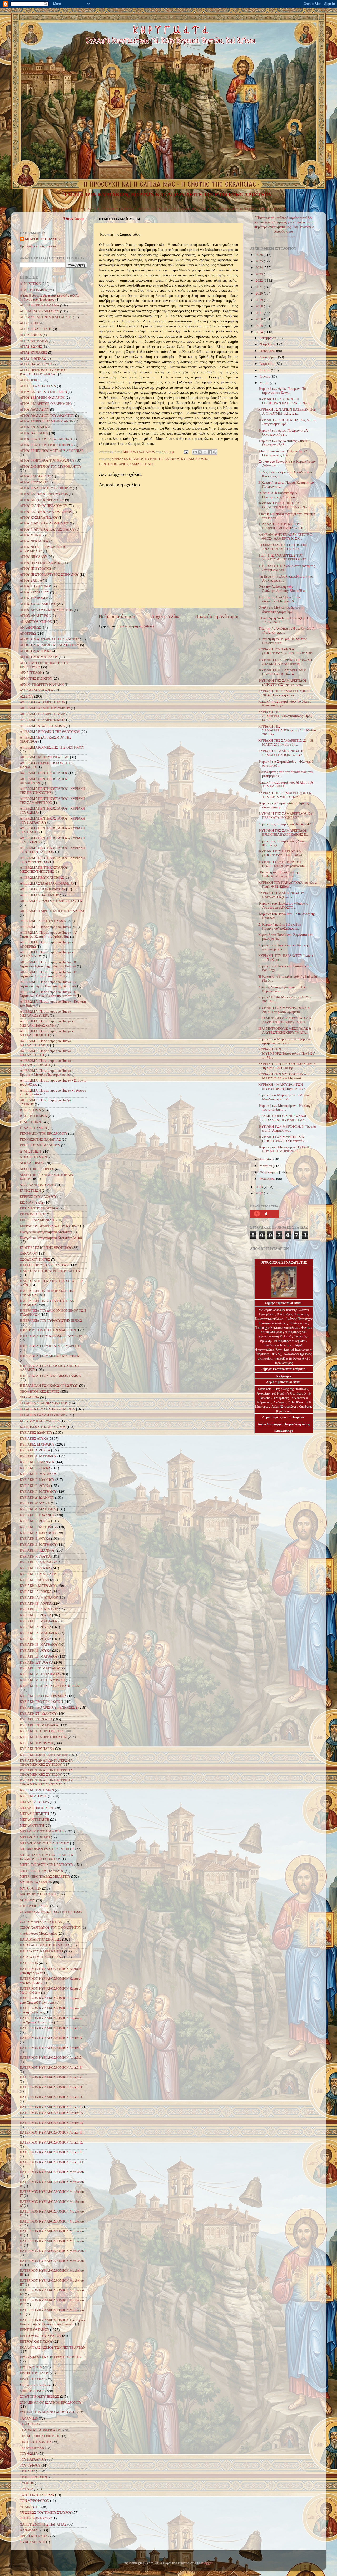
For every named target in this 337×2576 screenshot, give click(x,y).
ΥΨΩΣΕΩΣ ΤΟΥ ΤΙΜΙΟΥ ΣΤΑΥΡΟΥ (46, 2513)
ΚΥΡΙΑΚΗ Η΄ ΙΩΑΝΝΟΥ (37, 1550)
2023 (260, 274)
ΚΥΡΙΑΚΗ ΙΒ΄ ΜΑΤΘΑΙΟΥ (39, 1609)
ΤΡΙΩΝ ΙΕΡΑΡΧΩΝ (33, 2477)
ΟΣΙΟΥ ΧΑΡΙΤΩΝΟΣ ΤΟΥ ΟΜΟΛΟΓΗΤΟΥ (50, 1928)
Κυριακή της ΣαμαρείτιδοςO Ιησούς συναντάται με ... (283, 805)
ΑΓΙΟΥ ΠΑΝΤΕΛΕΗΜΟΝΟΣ (40, 563)
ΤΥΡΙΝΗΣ (27, 2483)
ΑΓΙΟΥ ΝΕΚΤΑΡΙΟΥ (34, 541)
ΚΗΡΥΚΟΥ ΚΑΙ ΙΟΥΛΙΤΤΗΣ (40, 1421)
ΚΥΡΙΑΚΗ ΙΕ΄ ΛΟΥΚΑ (36, 1639)
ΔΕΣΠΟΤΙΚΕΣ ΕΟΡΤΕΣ (37, 1169)
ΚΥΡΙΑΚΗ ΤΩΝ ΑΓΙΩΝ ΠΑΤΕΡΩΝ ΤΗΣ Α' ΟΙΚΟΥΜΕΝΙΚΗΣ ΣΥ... (287, 411)
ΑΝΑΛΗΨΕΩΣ (30, 628)
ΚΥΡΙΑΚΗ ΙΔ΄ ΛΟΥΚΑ (36, 1627)
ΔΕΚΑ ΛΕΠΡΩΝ (31, 1163)
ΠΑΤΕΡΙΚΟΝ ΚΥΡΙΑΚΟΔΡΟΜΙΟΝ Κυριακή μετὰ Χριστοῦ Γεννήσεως (51, 2000)
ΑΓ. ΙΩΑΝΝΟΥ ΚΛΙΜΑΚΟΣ (39, 311)
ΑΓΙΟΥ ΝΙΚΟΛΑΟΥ (33, 557)
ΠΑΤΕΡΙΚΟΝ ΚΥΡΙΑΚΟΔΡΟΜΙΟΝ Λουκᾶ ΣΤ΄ (52, 2162)
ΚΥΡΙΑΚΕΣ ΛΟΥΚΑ (135, 209)
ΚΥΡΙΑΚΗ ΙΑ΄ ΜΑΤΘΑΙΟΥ (39, 1598)
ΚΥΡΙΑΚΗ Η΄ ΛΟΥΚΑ (35, 1557)
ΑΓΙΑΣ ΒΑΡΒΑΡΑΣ (34, 341)
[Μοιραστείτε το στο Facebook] (210, 452)
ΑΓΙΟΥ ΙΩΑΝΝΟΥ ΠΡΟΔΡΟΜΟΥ (43, 506)
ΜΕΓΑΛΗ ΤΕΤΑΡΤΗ (34, 1820)
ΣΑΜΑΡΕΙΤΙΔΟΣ (142, 464)
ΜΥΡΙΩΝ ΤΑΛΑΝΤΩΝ (36, 1882)
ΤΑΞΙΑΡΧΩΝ (29, 2424)
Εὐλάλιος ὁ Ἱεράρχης (278, 1345)
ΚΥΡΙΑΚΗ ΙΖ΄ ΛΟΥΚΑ (36, 1651)
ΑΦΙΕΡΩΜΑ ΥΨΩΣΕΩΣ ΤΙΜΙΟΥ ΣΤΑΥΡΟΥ (51, 901)
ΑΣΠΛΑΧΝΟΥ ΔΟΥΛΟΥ (37, 690)
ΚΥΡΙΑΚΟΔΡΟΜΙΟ (195, 459)
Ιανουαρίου (268, 1179)
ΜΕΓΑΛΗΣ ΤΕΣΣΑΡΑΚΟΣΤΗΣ (42, 1831)
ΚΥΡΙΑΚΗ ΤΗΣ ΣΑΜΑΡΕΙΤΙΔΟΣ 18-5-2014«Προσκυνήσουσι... (286, 693)
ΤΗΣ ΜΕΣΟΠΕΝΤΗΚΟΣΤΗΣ (41, 2436)
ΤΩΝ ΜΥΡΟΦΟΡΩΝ (34, 2501)
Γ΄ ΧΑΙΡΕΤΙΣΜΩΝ (33, 1128)
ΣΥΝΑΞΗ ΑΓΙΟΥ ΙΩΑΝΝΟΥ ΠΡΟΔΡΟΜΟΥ (51, 2403)
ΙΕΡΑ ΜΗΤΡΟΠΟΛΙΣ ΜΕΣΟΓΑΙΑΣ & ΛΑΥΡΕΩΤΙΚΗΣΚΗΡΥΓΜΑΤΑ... (285, 1020)
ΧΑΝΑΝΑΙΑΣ (30, 2530)
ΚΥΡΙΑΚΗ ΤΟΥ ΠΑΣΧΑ (37, 1749)
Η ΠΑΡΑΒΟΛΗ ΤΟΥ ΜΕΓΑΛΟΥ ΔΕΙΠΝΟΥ (50, 1356)
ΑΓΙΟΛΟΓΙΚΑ (228, 209)
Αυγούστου (268, 364)
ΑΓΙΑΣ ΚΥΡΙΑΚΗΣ (34, 353)
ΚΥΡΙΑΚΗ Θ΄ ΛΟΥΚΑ (35, 1568)
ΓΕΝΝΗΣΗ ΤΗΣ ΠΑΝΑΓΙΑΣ (40, 1140)
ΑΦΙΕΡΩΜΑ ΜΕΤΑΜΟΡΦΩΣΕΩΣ (44, 757)
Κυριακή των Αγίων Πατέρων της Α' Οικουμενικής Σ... (283, 433)
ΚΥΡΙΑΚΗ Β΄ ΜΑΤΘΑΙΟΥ (38, 1474)
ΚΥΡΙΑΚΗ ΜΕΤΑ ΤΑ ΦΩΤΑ (40, 1674)
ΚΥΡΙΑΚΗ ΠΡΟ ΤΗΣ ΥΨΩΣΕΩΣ (43, 1696)
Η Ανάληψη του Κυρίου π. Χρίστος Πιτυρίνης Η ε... (283, 641)
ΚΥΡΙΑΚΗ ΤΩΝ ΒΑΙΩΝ (37, 1790)
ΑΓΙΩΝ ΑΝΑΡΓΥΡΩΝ (35, 616)
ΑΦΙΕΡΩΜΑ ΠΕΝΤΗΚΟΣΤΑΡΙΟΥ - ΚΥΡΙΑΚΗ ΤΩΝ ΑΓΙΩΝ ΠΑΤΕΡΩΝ (52, 850)
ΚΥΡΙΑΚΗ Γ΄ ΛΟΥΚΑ (35, 1486)
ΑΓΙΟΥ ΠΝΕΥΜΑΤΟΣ (36, 569)
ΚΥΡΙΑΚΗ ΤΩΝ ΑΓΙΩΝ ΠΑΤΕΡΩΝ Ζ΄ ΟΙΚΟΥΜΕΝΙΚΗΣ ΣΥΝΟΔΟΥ (47, 1782)
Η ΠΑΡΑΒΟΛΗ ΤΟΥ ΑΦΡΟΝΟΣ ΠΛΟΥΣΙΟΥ (51, 1336)
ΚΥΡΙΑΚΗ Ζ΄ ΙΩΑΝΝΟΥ (37, 1533)
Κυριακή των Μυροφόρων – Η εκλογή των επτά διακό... (285, 1108)
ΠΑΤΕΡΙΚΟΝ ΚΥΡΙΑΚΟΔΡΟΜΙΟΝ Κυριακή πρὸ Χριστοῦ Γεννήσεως (51, 2020)
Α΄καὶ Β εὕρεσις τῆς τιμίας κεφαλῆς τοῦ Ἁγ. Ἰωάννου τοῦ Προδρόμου (50, 298)
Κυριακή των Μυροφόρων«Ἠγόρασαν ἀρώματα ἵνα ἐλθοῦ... (285, 1041)
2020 (260, 294)
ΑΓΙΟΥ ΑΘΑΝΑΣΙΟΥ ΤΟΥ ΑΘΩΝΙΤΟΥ (47, 416)
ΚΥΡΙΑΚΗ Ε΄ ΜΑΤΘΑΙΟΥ (38, 1527)
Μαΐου (265, 383)
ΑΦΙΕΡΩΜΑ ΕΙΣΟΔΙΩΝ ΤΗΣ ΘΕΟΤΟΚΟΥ (50, 732)
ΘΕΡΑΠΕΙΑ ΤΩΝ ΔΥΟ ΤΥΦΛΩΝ (43, 1415)
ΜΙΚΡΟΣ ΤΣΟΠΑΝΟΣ (42, 239)
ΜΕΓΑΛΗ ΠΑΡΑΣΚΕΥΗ (37, 1808)
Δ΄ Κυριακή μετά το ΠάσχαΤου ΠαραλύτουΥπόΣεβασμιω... (280, 926)
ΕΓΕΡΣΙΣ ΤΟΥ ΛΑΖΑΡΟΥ (38, 1197)
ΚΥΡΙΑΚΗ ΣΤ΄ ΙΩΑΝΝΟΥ (38, 1714)
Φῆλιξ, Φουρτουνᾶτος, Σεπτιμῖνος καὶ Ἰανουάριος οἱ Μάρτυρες (284, 1350)
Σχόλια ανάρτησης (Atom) (135, 626)
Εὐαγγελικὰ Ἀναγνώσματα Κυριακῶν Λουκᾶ (51, 1238)
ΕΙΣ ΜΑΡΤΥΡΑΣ (32, 1203)
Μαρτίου (266, 1166)
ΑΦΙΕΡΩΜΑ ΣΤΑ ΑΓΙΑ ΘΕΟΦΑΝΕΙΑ (46, 883)
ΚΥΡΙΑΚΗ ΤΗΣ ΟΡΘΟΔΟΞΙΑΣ (42, 1731)
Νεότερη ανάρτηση (117, 616)
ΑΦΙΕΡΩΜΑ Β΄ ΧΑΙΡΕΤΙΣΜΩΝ (43, 714)
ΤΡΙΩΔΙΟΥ (279, 209)
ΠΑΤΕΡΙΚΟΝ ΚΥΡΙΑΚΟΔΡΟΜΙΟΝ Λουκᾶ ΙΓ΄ (52, 2133)
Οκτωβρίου (268, 351)
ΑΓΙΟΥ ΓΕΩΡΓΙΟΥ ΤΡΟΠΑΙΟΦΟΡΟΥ (47, 445)
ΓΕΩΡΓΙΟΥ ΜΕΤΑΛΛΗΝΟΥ (40, 1145)
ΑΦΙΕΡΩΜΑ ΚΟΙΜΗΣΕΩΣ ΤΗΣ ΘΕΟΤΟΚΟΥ (52, 747)
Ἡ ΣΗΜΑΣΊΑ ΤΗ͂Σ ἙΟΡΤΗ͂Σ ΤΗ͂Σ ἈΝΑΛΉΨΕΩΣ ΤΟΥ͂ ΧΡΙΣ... (283, 547)
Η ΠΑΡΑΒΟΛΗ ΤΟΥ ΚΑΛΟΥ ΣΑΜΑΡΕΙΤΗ (50, 1346)
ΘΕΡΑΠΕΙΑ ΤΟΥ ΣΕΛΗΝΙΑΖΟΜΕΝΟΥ (48, 1409)
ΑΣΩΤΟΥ (27, 696)
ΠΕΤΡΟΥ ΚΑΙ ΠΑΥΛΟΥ (36, 2342)
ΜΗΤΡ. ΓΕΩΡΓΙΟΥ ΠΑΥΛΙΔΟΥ (42, 1871)
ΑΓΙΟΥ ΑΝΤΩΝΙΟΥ (34, 427)
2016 (260, 319)
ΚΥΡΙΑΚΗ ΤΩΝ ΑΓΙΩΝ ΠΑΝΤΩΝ (44, 1755)
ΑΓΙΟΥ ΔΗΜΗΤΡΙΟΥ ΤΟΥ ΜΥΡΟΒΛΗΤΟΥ (51, 467)
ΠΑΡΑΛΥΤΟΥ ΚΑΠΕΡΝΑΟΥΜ (41, 1951)
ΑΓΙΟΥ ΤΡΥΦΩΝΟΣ (34, 598)
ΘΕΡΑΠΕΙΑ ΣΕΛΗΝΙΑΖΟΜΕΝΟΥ (44, 1403)
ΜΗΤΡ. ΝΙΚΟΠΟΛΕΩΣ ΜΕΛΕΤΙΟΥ (45, 1877)
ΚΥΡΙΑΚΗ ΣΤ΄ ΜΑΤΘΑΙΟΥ (39, 1725)
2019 (260, 300)
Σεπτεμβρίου (269, 357)
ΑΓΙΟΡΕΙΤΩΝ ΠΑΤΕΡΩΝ (38, 386)
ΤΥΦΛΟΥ (26, 2489)
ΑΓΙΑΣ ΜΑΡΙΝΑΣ (33, 358)
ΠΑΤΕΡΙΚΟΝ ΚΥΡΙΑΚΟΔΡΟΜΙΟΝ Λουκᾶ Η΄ (51, 2087)
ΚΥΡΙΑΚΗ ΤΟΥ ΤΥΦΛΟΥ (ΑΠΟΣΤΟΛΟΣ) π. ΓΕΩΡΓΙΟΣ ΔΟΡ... (286, 651)
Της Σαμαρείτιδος (32, 2448)
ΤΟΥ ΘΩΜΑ (29, 2454)
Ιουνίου (265, 377)
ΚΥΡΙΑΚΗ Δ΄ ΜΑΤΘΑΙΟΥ (38, 1509)
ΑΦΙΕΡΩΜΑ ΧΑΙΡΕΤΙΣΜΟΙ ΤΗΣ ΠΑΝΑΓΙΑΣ (52, 911)
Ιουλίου (265, 370)
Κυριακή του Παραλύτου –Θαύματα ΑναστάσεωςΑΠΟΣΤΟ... (283, 905)
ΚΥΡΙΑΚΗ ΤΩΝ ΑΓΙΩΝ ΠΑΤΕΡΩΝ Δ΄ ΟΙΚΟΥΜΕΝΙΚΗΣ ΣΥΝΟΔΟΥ (47, 1772)
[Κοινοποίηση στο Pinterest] (215, 452)
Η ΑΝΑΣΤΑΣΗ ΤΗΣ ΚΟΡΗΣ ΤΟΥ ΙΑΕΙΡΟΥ (50, 1271)
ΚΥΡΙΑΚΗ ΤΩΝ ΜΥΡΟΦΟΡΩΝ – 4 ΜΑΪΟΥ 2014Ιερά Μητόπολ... (283, 1076)
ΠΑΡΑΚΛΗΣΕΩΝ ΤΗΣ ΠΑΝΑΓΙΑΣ (45, 1945)
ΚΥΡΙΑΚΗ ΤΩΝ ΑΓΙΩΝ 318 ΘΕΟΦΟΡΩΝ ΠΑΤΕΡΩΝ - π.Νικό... (285, 401)
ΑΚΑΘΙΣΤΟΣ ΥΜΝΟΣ (36, 622)
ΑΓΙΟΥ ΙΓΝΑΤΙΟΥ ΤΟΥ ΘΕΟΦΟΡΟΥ (46, 488)
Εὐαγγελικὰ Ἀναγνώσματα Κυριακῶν (46, 1232)
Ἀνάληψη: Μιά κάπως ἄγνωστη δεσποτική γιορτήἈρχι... (281, 610)
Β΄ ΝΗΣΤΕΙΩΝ (30, 1110)
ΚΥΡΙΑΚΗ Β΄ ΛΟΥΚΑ (35, 1468)
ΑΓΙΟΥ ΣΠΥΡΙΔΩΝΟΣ (36, 586)
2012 (260, 1193)
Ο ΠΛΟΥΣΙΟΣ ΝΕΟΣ (34, 1906)
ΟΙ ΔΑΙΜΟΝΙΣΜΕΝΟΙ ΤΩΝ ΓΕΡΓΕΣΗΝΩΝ (51, 1912)
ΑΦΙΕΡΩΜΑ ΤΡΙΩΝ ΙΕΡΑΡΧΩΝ (43, 889)
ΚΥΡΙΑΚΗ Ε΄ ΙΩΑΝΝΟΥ (162, 459)
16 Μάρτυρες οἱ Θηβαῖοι (289, 1341)
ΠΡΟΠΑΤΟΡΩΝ (31, 2367)
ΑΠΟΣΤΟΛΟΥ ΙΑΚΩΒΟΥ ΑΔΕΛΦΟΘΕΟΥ (49, 645)
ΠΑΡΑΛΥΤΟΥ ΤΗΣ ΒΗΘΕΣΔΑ (41, 1957)
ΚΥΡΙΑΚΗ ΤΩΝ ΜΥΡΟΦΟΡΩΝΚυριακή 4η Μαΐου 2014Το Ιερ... (287, 1066)
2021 (260, 287)
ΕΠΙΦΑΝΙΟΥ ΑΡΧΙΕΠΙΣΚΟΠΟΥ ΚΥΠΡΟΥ (49, 1226)
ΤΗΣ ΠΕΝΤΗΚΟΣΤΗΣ (36, 2442)
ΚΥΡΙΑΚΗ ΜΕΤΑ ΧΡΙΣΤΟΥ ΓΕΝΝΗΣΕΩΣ (50, 1686)
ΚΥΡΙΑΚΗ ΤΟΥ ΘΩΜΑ (36, 1743)
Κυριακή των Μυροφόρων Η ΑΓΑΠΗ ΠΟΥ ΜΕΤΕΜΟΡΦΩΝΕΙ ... (284, 1149)
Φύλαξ (277, 1354)
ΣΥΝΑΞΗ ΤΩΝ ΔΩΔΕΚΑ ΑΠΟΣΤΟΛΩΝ (48, 2412)
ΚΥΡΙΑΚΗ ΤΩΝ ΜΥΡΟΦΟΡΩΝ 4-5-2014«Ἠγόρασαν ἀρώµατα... (284, 1010)
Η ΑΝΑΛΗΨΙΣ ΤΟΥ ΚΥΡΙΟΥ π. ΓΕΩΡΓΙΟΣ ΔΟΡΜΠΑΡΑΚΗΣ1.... (284, 526)
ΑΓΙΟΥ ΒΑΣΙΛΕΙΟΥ (34, 433)
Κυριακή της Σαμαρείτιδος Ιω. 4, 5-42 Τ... (287, 824)
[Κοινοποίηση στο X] (205, 452)
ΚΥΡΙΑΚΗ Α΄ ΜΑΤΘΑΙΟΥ (38, 1456)
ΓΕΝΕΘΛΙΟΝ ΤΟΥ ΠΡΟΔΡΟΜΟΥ (44, 1134)
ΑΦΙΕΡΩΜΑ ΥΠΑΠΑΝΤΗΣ (39, 895)
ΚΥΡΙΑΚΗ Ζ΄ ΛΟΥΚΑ (35, 1539)
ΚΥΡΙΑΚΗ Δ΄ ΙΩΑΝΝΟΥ (37, 1498)
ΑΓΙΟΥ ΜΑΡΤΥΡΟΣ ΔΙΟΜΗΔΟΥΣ (44, 523)
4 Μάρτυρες (281, 1398)
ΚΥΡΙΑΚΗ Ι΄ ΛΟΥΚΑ (34, 1580)
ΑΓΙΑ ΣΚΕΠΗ (30, 323)
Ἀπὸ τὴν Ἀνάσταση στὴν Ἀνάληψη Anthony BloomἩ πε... (283, 589)
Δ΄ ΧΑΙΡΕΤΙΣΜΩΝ (33, 1157)
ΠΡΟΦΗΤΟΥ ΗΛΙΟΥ (34, 2373)
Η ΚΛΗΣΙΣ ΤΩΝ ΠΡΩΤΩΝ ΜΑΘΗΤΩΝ (48, 1330)
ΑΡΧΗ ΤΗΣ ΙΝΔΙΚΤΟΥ (36, 679)
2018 (260, 306)
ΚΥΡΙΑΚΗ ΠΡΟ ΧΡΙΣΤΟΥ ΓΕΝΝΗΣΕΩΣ (49, 1708)
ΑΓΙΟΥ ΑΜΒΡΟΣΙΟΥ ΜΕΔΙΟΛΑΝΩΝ (47, 421)
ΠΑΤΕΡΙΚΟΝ (29, 1963)
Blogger (207, 2563)
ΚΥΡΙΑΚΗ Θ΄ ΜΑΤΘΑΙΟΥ (38, 1574)
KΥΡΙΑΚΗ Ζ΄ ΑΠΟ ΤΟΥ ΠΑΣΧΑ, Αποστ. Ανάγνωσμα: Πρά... (287, 422)
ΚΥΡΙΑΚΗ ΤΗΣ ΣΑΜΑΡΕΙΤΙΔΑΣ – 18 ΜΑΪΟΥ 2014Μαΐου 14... (286, 743)
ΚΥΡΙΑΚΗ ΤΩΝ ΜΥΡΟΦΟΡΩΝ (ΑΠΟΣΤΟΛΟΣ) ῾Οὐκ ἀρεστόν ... (283, 1139)
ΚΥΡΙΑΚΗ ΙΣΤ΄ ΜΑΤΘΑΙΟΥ (40, 1668)
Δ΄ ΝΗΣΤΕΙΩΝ (30, 1151)
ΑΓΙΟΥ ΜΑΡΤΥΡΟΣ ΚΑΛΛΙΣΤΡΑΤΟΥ (47, 529)
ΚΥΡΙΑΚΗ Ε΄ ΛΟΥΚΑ (35, 1521)
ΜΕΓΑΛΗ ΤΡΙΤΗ (32, 1826)
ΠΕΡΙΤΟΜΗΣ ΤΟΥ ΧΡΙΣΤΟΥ (41, 2336)
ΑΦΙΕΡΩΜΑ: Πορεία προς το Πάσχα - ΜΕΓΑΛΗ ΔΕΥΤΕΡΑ (46, 1014)
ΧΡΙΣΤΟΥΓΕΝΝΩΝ (34, 2536)
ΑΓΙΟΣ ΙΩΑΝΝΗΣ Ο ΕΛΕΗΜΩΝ (43, 392)
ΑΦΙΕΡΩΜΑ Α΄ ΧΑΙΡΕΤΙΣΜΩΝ (43, 702)
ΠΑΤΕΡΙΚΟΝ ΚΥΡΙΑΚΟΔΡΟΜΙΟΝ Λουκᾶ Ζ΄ (51, 2077)
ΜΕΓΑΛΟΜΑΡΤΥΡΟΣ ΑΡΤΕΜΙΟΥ (44, 1843)
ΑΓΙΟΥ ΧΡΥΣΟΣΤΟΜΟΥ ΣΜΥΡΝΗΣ (46, 610)
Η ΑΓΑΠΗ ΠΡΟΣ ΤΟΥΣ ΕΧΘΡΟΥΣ (44, 1265)
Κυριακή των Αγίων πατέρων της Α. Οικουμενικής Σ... (283, 443)
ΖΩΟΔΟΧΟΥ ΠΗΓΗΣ (35, 1260)
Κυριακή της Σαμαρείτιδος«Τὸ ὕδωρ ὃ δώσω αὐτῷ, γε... (285, 703)
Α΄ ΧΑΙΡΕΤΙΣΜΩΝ (33, 290)
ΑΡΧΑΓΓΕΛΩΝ (31, 673)
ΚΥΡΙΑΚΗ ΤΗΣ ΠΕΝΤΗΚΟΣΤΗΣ (43, 1737)
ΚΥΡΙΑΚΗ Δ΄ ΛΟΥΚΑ (35, 1503)
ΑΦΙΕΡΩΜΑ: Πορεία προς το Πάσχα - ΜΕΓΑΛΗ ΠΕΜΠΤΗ (46, 1033)
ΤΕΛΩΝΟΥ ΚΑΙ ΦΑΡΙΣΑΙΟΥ (40, 2430)
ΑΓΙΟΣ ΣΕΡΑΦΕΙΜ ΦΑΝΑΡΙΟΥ (42, 398)
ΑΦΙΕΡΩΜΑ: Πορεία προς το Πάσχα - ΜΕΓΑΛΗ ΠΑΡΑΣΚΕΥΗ (46, 1023)
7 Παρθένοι (296, 1402)
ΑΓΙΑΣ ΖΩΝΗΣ (31, 347)
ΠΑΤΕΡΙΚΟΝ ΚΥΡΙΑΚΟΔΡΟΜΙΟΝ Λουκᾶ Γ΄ (51, 2048)
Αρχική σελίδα (165, 616)
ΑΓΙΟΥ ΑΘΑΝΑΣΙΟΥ (34, 410)
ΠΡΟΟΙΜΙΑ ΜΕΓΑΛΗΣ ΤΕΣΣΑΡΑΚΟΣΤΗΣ (51, 2357)
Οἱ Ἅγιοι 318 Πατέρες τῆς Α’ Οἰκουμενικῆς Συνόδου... (278, 495)
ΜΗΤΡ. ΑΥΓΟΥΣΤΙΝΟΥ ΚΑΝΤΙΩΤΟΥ (47, 1865)
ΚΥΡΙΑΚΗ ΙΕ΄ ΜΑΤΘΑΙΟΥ (39, 1645)
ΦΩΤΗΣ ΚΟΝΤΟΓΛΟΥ (36, 2518)
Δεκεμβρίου (268, 338)
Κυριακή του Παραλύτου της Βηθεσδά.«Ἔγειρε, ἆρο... (279, 874)
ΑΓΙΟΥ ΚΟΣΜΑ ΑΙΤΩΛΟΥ (39, 518)
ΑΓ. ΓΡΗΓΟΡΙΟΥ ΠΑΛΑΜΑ (39, 305)
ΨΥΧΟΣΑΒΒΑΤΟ (33, 2542)
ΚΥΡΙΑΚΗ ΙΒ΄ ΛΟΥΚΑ (36, 1604)
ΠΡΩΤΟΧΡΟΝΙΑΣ (33, 2379)
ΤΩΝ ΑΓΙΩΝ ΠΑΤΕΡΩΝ (37, 2495)
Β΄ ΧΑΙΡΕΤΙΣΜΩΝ (33, 1116)
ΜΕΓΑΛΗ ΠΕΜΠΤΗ (34, 1814)
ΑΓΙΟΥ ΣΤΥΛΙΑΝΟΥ (34, 592)
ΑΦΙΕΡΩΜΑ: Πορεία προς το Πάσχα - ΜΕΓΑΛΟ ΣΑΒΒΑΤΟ (46, 1063)
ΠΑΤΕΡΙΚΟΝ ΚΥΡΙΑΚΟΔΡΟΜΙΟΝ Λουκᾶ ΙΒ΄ (52, 2123)
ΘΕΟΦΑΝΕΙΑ (29, 1397)
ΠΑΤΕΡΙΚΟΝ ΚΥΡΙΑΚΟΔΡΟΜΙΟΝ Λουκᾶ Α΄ (51, 2028)
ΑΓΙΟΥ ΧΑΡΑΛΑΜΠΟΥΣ (38, 604)
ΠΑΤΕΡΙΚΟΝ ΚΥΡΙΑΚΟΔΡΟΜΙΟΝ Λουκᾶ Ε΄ (51, 2068)
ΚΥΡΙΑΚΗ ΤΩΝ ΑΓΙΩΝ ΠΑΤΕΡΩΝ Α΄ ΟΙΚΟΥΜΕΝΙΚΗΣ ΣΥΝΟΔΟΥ (47, 1763)
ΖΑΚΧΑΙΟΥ (28, 1254)
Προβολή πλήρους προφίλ (38, 246)
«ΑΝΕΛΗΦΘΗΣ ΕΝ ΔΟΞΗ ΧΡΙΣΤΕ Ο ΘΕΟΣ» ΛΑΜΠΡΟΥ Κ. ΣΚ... (285, 537)
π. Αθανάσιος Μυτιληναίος (38, 1934)
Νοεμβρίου (268, 344)
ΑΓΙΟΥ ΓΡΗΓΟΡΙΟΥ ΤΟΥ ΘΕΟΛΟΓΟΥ (47, 461)
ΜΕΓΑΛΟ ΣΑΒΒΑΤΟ (35, 1837)
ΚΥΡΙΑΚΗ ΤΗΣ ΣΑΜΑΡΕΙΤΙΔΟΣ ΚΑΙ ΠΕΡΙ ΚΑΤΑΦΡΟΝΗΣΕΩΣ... (286, 816)
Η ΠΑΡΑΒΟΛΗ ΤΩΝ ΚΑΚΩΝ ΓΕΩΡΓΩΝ (49, 1386)
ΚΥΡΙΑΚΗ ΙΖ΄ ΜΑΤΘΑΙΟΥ (39, 1656)
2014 (260, 332)
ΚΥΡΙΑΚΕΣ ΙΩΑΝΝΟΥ (102, 209)
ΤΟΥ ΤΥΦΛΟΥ (30, 2466)
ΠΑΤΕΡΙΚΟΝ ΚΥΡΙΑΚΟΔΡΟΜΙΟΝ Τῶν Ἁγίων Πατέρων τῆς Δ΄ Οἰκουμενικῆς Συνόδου (53, 2322)
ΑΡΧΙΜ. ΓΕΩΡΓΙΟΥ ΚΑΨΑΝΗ (42, 685)
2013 (260, 1187)
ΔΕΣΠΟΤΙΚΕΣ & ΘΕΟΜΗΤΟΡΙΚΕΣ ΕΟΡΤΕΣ (183, 209)
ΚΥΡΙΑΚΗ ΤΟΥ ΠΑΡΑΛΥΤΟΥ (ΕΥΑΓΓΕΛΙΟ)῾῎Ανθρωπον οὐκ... (283, 864)
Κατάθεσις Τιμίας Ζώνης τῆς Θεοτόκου (283, 1389)
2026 (260, 255)
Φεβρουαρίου (269, 1172)
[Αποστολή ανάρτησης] (185, 452)
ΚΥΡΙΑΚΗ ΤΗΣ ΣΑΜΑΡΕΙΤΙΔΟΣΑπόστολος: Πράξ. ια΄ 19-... (286, 716)
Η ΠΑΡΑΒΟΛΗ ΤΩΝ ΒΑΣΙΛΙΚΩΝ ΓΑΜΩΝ (50, 1376)
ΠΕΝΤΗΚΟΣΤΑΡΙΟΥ (255, 209)
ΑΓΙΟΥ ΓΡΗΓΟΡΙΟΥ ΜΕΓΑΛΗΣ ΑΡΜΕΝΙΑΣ (52, 451)
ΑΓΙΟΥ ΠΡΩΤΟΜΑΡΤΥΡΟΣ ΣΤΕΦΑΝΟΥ (49, 575)
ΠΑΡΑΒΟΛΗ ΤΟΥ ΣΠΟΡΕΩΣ (41, 1939)
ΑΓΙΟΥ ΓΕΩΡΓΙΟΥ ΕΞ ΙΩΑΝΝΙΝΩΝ (46, 439)
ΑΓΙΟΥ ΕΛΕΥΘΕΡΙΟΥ (35, 476)
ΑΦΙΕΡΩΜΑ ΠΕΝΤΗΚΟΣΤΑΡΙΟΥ (44, 773)
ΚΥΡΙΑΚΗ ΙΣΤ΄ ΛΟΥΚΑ (37, 1663)
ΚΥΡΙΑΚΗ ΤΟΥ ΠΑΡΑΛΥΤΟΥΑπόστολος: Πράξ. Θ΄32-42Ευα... (288, 885)
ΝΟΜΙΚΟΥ (28, 1900)
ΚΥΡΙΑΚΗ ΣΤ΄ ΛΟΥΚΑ (36, 1719)
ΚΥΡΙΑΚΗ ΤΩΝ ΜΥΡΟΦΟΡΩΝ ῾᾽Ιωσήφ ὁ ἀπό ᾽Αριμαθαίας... (287, 1128)
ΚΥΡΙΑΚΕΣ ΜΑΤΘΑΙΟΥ (66, 209)
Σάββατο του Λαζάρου (35, 2385)
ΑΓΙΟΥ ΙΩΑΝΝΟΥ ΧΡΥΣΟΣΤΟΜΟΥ (46, 512)
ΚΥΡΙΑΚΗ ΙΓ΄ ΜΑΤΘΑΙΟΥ (39, 1621)
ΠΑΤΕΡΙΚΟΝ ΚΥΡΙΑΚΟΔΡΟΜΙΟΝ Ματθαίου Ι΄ (53, 2251)
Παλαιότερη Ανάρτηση (217, 616)
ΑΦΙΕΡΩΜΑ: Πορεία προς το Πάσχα (45, 927)
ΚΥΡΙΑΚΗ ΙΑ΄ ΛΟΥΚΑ (36, 1592)
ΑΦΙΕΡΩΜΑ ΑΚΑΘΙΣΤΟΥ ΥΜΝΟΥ (45, 708)
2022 (260, 281)
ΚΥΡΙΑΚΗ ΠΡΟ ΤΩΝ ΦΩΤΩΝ (41, 1702)
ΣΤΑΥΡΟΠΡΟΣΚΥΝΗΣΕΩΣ (39, 2397)
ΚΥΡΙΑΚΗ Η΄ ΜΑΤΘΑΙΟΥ (38, 1562)
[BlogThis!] (200, 452)
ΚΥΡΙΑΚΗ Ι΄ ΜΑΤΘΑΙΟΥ (38, 1586)
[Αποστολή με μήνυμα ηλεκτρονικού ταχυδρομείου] (195, 452)
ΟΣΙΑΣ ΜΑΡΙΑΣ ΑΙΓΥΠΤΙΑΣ (41, 1922)
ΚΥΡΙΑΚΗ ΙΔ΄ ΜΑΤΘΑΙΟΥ (39, 1633)
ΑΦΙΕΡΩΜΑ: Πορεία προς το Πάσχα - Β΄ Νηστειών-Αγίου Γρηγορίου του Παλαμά (48, 964)
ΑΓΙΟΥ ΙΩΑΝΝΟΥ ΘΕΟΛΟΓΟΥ (42, 500)
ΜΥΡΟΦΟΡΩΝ (31, 1888)
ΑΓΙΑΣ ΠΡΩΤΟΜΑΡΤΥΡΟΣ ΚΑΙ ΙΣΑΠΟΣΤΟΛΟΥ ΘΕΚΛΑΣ (43, 372)
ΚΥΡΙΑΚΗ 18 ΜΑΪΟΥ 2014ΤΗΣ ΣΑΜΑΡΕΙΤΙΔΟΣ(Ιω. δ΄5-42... (281, 753)
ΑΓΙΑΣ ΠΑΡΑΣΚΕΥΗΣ (36, 364)
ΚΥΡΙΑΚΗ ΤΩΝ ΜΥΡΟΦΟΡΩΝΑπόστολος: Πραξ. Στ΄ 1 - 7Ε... (287, 1053)
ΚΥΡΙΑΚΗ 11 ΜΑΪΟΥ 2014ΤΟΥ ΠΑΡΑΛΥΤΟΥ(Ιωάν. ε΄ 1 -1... (281, 895)
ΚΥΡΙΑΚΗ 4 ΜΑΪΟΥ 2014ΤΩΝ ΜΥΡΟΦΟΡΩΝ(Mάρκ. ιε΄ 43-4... (283, 1087)
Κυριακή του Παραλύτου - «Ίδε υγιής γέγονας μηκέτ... (284, 947)
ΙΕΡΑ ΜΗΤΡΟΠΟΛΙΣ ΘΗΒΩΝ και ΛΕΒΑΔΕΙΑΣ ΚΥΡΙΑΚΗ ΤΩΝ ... (283, 1118)
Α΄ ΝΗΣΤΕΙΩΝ (30, 284)
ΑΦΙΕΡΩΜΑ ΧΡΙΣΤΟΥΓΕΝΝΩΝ (43, 921)
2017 (260, 313)
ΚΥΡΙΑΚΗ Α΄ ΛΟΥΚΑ (35, 1450)
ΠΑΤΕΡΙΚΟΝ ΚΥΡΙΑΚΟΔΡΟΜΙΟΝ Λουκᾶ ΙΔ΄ (52, 2143)
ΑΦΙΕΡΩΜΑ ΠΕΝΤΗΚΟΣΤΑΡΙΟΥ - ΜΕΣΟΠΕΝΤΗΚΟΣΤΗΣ (45, 870)
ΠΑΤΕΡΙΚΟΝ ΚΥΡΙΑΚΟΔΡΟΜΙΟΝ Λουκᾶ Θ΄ (51, 2097)
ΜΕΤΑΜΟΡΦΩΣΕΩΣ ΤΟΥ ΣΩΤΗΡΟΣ (47, 1849)
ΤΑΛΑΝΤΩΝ (29, 2418)
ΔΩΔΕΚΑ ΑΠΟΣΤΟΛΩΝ (37, 1185)
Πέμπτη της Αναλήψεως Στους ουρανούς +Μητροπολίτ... (279, 599)
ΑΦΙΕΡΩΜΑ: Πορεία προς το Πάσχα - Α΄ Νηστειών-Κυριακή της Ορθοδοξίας (48, 935)
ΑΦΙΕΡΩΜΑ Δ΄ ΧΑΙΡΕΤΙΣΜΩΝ (42, 726)
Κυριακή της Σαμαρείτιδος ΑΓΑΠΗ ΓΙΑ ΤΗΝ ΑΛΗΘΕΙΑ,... (286, 784)
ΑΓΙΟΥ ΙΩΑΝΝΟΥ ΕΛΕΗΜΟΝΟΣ (44, 494)
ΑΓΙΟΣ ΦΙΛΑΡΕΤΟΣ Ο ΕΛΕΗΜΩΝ (45, 404)
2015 (260, 326)
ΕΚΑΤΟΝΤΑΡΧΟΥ (33, 1214)
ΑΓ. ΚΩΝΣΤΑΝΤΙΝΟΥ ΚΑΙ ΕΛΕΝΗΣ (46, 317)
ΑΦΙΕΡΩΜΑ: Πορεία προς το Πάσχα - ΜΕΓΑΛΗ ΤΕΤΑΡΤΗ (46, 1043)
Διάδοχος (280, 1402)
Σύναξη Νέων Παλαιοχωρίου (284, 237)
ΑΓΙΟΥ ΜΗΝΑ (30, 535)
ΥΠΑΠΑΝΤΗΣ (30, 2507)
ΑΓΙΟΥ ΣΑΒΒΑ (31, 580)
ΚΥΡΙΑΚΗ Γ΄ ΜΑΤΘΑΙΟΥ (38, 1492)
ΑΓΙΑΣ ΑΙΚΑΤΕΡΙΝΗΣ (36, 329)
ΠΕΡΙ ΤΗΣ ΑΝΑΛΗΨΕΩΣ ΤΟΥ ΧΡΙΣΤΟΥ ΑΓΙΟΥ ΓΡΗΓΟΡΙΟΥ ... (284, 557)
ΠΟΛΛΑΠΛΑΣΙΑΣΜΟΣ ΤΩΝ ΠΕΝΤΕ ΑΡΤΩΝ (53, 2348)
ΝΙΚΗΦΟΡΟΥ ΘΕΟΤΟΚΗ (38, 1894)
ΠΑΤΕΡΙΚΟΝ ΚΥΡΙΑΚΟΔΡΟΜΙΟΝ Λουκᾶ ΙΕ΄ (52, 2152)
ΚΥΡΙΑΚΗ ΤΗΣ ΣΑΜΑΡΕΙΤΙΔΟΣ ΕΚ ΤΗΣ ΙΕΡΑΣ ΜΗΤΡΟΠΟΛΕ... (285, 795)
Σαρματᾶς (301, 1336)
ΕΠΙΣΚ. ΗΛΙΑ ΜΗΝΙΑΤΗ (38, 1220)
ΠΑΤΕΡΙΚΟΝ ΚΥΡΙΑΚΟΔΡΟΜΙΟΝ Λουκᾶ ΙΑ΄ (52, 2113)
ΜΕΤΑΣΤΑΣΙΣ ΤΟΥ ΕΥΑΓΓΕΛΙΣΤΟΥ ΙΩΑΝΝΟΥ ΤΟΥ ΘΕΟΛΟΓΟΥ (47, 1857)
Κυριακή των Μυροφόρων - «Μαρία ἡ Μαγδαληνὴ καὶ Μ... (285, 1097)
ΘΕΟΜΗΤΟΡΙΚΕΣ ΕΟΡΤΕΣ (40, 1392)
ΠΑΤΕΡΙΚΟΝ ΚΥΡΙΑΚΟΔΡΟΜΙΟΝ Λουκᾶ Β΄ (51, 2038)
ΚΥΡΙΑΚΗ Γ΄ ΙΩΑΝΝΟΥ (37, 1480)
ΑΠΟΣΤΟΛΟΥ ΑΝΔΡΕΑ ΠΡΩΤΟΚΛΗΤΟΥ (49, 639)
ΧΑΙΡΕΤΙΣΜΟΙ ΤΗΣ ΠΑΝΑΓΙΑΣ (43, 2524)
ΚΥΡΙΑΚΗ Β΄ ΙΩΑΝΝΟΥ (37, 1462)
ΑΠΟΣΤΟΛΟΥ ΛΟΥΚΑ (36, 651)
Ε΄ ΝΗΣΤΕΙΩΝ (30, 1191)
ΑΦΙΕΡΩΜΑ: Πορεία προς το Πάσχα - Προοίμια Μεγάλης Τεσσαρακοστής (46, 1073)
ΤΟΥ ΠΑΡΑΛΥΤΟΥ (33, 2459)
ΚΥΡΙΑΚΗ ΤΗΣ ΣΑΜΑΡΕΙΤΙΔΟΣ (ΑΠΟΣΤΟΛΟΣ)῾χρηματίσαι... (283, 683)
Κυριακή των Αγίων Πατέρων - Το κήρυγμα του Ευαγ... (282, 391)
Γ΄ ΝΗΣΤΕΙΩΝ (30, 1122)
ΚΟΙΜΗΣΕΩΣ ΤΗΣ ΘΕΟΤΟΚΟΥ (43, 1427)
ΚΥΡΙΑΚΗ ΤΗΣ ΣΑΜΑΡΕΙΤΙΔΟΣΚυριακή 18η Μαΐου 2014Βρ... (287, 730)
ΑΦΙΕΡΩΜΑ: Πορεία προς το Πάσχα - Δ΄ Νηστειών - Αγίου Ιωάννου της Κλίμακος (48, 984)
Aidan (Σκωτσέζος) (284, 1407)
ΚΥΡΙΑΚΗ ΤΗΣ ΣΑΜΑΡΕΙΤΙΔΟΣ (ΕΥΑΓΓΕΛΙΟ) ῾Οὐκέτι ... (283, 672)
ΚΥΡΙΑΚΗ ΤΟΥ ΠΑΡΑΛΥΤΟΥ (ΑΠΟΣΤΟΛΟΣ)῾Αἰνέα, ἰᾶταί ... (282, 853)
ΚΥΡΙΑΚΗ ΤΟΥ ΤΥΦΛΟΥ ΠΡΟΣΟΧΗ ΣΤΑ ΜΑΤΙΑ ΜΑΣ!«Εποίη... (285, 662)
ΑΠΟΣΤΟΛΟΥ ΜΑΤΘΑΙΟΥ (39, 657)
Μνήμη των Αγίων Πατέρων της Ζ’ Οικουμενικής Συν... (283, 453)
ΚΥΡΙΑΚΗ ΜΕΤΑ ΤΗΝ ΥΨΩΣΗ (42, 1680)
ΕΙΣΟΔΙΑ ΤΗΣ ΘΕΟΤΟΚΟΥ (39, 1208)
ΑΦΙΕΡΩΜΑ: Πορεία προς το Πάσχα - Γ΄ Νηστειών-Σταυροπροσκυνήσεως (48, 974)
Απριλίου (266, 1159)
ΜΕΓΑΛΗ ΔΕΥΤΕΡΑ (34, 1802)
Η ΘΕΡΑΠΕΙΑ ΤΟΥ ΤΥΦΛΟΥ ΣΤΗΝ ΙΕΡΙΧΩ (51, 1321)
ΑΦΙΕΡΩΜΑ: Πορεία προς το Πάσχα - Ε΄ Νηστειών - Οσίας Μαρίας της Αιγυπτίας (48, 994)
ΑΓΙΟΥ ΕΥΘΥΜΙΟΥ (34, 482)
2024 (260, 268)
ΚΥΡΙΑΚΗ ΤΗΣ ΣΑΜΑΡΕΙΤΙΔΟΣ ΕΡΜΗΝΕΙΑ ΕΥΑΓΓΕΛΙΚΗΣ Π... (283, 833)
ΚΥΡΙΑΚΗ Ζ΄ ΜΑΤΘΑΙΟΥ (38, 1545)
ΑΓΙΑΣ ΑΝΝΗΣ (31, 335)
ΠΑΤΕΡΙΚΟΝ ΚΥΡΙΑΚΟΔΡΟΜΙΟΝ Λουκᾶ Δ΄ (51, 2058)
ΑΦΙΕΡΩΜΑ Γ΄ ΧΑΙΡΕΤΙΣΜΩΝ (43, 720)
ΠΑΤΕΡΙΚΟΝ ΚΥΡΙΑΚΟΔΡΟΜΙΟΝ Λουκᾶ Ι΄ (51, 2107)
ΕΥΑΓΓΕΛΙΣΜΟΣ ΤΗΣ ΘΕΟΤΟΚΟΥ (46, 1248)
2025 (260, 261)
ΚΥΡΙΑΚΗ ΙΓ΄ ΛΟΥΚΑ (36, 1615)
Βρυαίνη (266, 1341)
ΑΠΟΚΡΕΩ (28, 634)
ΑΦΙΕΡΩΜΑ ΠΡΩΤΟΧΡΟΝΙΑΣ (42, 878)
